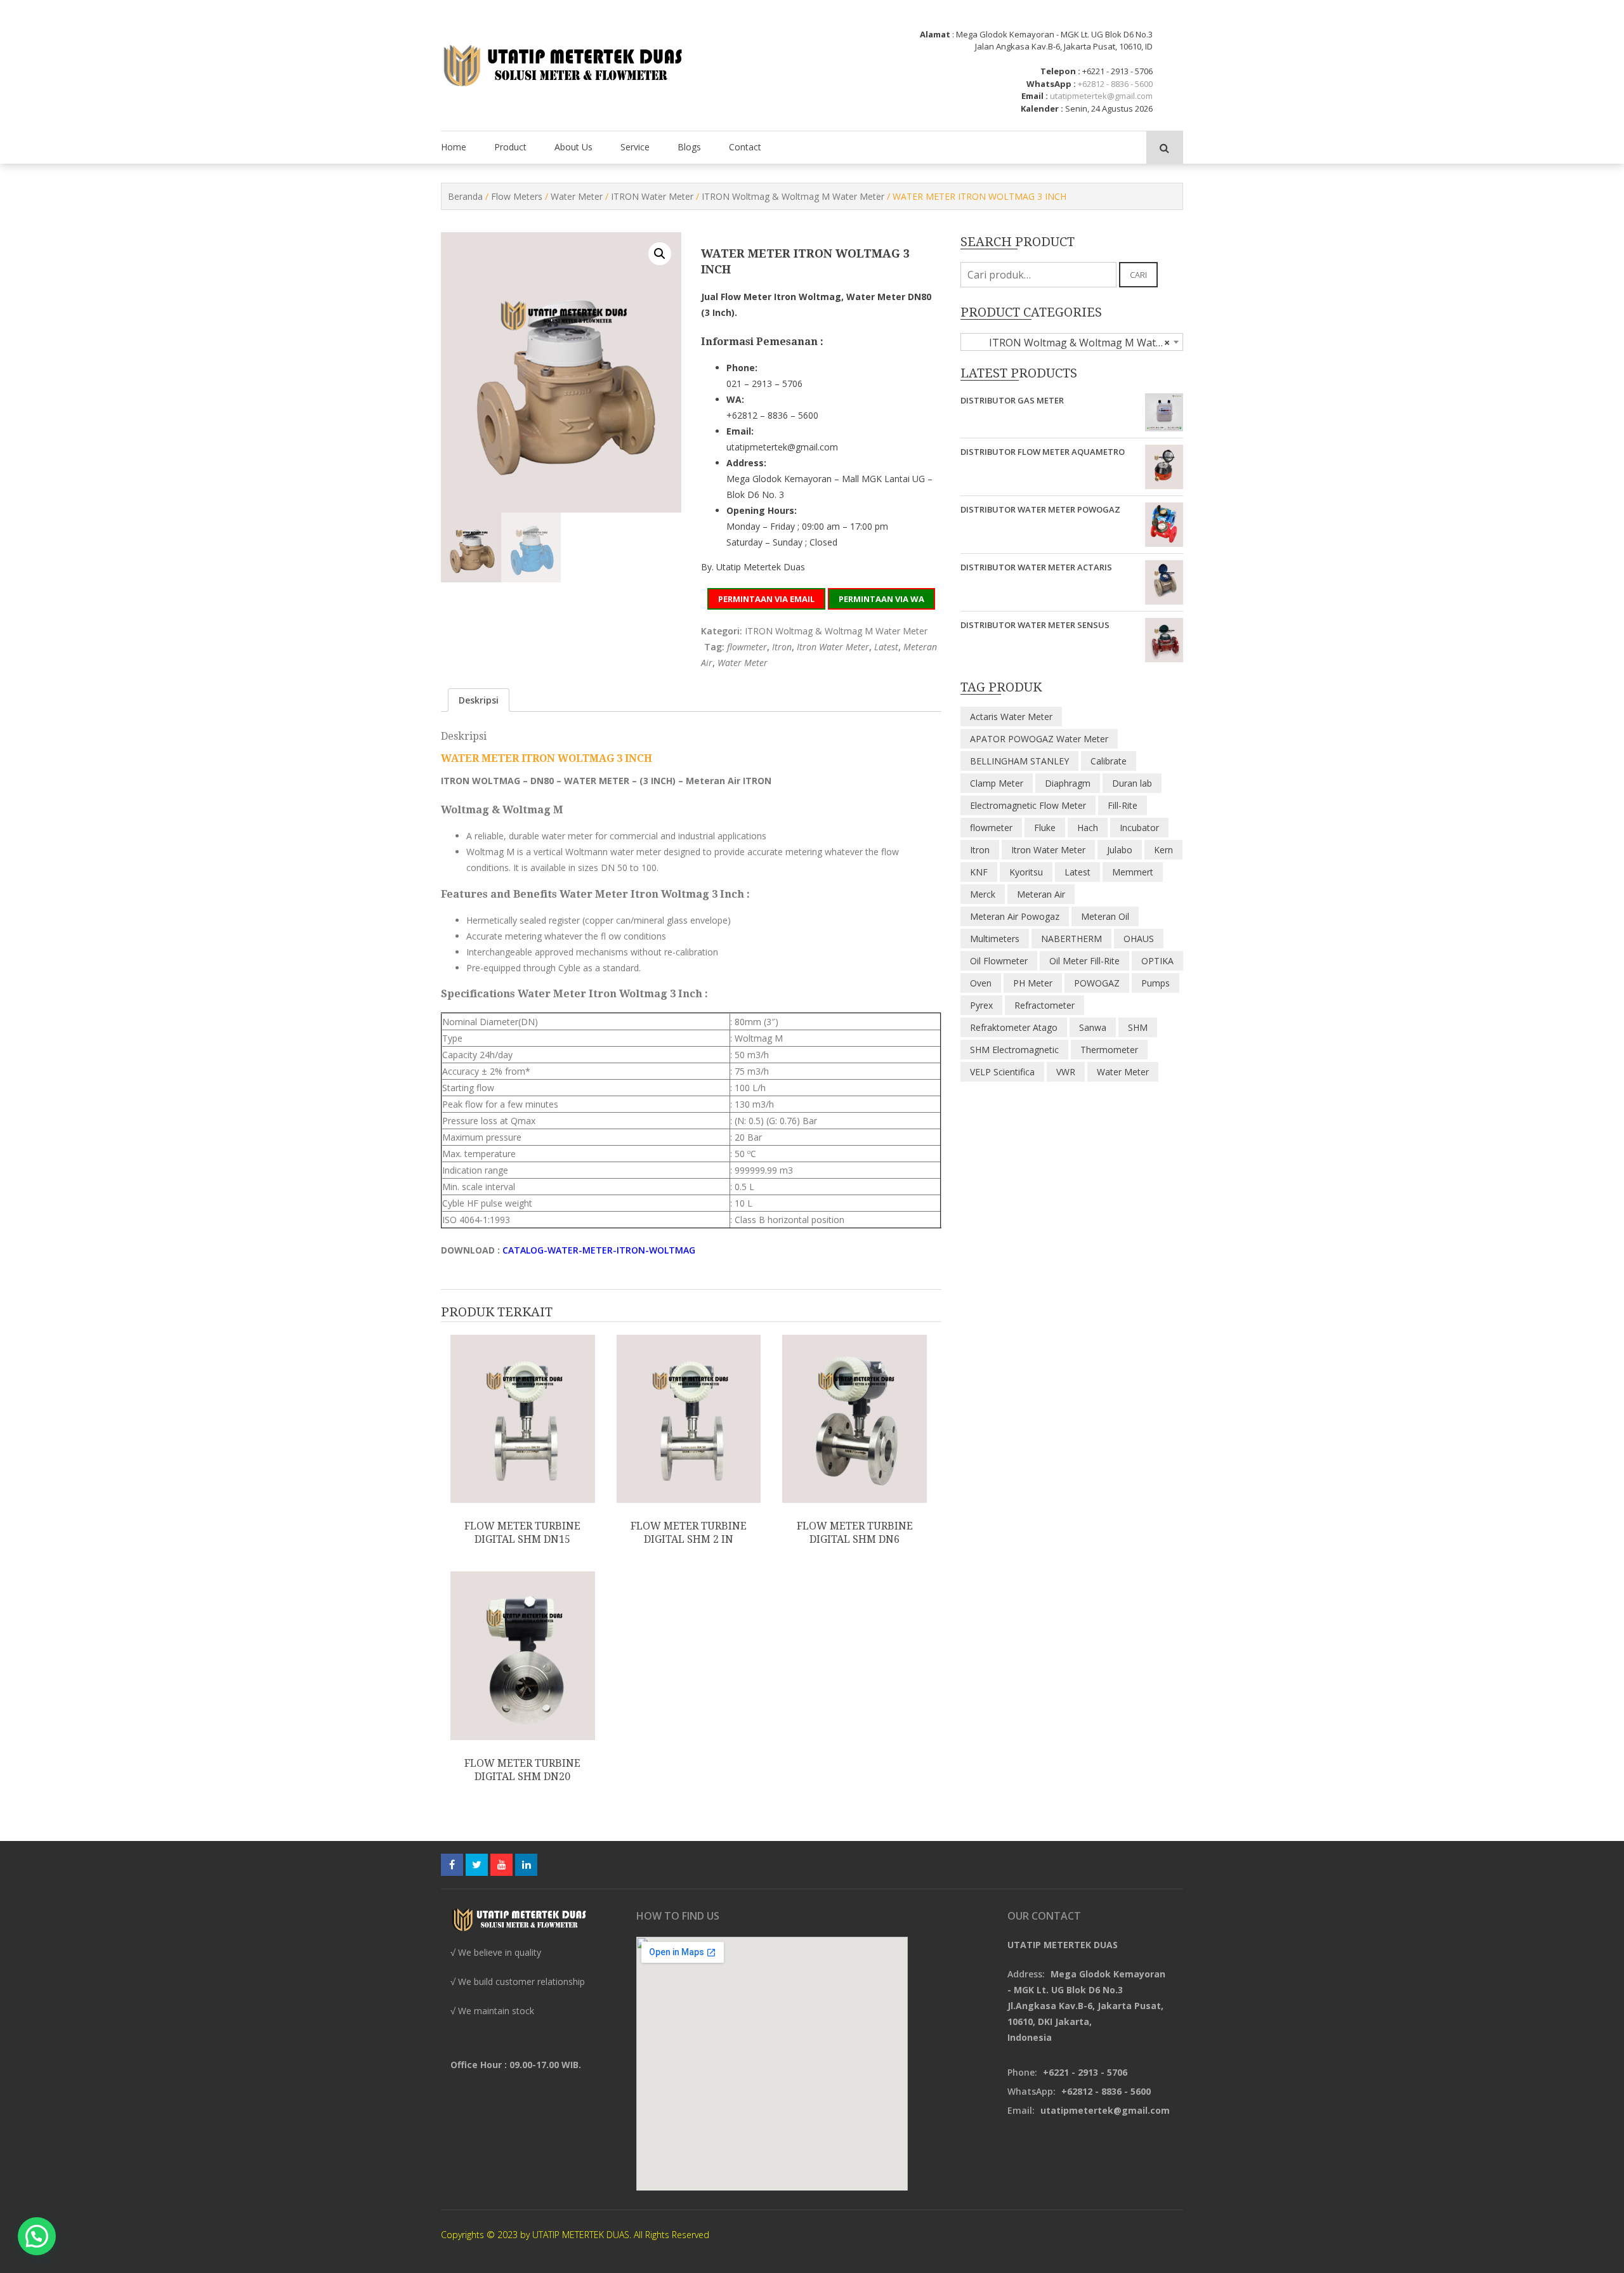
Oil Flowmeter (999, 961)
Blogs (689, 147)
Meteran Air (1041, 894)
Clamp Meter (997, 783)
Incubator (1139, 828)
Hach (1088, 828)
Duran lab (1132, 783)
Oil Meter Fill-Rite (1084, 961)
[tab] (479, 700)
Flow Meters (517, 196)
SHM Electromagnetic (1014, 1050)
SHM (1138, 1027)
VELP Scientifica (1002, 1072)
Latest (886, 647)
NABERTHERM (1071, 939)
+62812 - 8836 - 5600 (1115, 84)
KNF (979, 872)
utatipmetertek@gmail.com (1101, 96)
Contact (745, 147)
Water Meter (577, 196)
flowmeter (747, 647)
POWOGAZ (1097, 983)
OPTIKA (1157, 961)
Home (454, 147)
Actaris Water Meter (1011, 717)
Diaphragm (1068, 783)
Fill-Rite (1123, 805)
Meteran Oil (1105, 916)
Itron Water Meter (833, 647)
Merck (983, 894)
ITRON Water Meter (652, 196)
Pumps (1156, 983)
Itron (782, 647)
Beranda (465, 196)
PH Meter (1033, 983)
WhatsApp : (1051, 84)
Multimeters (995, 939)
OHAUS (1139, 939)
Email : (1035, 96)
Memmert (1133, 872)
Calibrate (1109, 761)
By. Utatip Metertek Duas (753, 567)
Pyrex (981, 1005)
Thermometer (1109, 1050)
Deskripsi (479, 700)
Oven (981, 983)
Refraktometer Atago (1014, 1027)
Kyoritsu (1026, 872)
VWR (1066, 1072)
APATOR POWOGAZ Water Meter (1039, 739)
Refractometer (1044, 1005)
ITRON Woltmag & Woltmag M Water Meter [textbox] (1074, 343)
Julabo (1120, 850)
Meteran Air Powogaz (1015, 916)
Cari (1138, 275)
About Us (573, 147)
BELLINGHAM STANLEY (1019, 761)
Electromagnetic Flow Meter (1028, 805)
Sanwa (1093, 1027)
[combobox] (1072, 342)
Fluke (1045, 828)
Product (510, 147)
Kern (1163, 850)
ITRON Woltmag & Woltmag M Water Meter (793, 196)
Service (635, 147)
